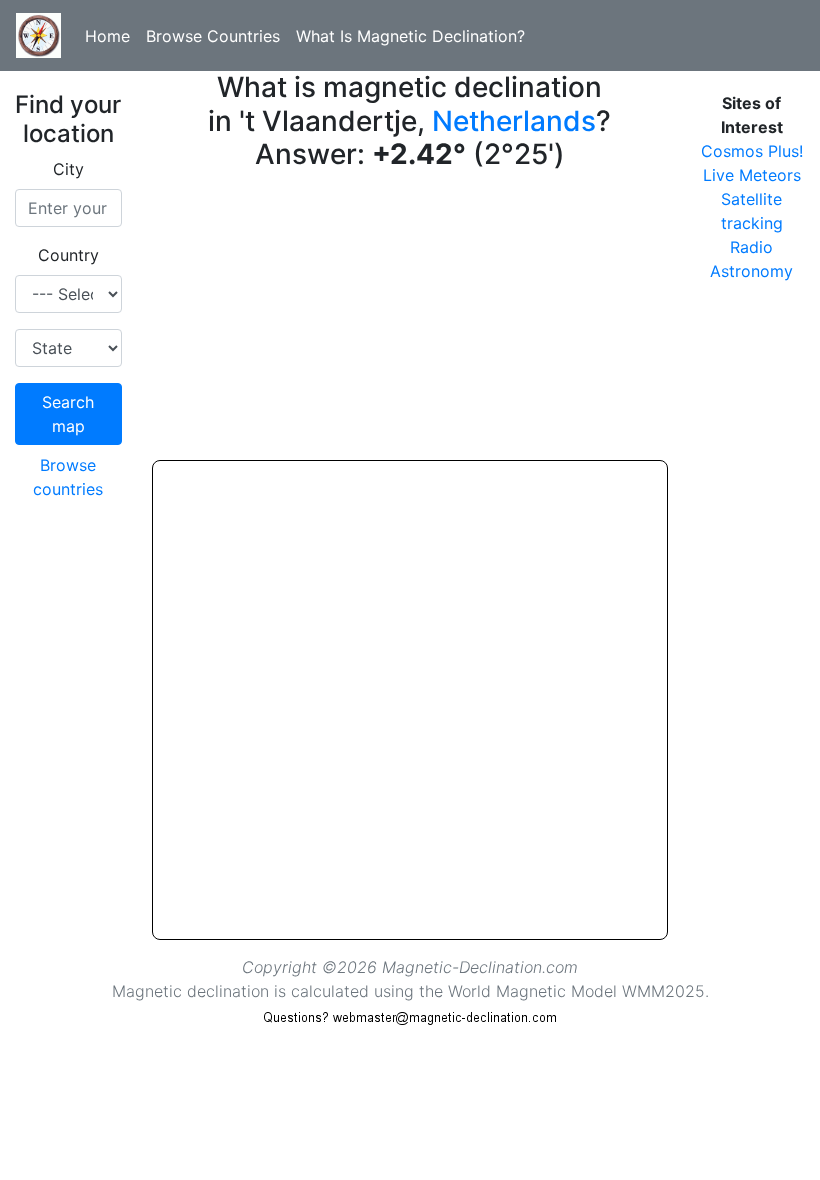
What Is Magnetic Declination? (410, 36)
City (68, 169)
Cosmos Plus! (752, 151)
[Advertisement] (410, 320)
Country (68, 255)
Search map (68, 414)
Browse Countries (213, 36)
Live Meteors (752, 175)
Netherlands (514, 121)
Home (107, 36)
